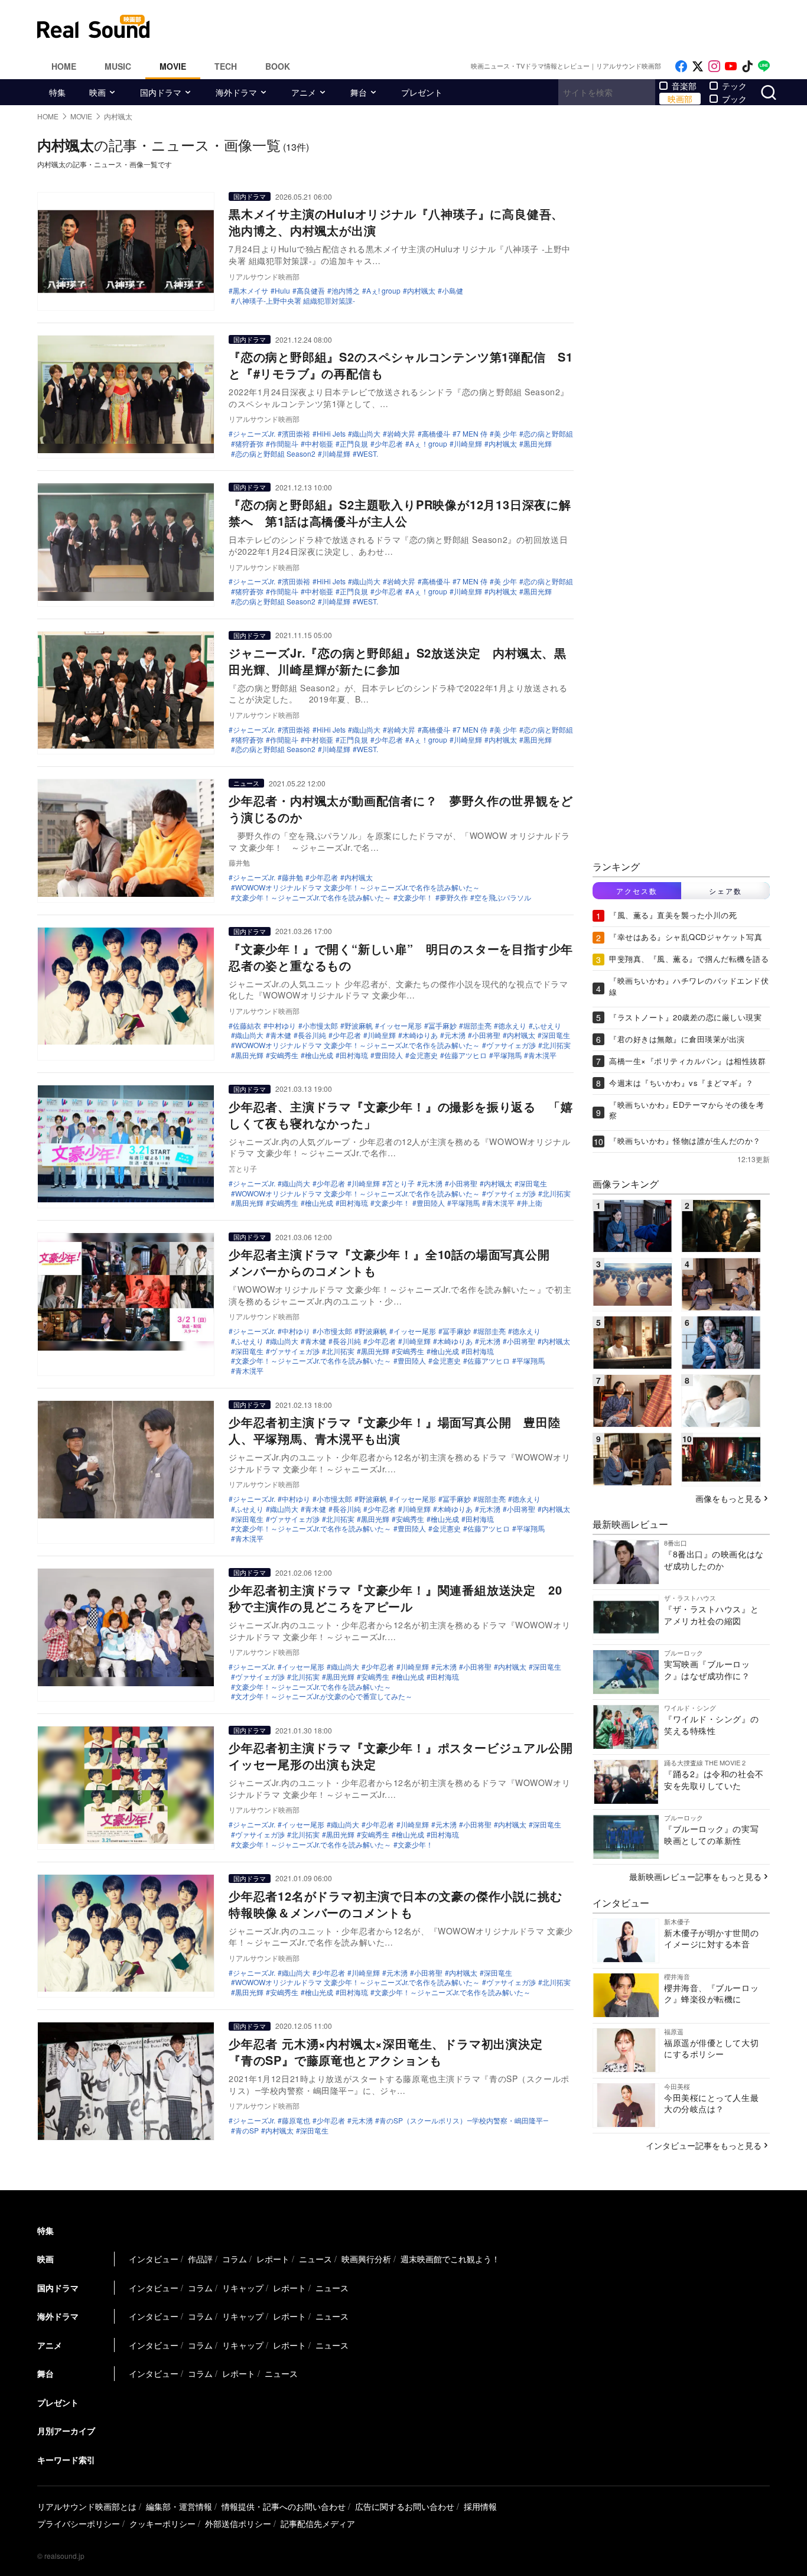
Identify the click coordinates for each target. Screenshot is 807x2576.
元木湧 (455, 1035)
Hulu (282, 291)
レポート (273, 2259)
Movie (173, 66)
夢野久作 (454, 897)
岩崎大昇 (401, 434)
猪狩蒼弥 (249, 444)
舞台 (359, 92)
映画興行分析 (366, 2259)
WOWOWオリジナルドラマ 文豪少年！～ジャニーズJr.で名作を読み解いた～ (357, 887)
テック (734, 86)
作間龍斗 (284, 444)
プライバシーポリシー (79, 2523)
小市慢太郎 (320, 1026)
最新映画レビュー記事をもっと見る (695, 1876)
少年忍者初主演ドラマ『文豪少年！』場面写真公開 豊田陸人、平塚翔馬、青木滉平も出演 (395, 1430)
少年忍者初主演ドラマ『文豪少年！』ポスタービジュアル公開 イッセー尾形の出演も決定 (407, 1756)
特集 (57, 92)
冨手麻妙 (442, 1026)
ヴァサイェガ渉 (511, 1045)
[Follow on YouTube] (731, 66)
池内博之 (346, 291)
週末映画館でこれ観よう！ (450, 2259)
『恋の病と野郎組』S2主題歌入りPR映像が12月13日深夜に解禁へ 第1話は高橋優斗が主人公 (400, 513)
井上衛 (532, 1203)
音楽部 (684, 86)
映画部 (680, 99)
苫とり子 (401, 1183)
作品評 (200, 2259)
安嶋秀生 (284, 1055)
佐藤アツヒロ (466, 1055)
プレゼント (422, 92)
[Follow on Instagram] (714, 66)
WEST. (367, 454)
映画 (97, 92)
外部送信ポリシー (238, 2523)
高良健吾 (311, 291)
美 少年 (505, 434)
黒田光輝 (538, 444)
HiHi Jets (331, 434)
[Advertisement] (483, 27)
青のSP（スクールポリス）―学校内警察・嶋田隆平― (464, 2120)
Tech (226, 66)
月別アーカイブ (66, 2431)
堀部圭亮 (477, 1026)
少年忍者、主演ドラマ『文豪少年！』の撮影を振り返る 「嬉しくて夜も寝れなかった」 (401, 1115)
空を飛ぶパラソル (503, 897)
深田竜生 (556, 1035)
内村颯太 (421, 291)
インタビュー (154, 2259)
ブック (734, 99)
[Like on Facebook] (681, 66)
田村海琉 (354, 1055)
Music (118, 66)
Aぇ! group (383, 291)
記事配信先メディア (318, 2523)
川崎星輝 (336, 454)
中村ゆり (282, 1026)
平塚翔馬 (507, 1055)
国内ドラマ (161, 92)
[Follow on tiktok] (747, 66)
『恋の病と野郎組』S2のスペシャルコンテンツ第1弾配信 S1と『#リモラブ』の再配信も (401, 365)
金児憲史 (424, 1055)
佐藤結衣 (247, 1026)
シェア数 (725, 891)
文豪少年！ (415, 897)
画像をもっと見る (728, 1498)
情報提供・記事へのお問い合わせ (284, 2506)
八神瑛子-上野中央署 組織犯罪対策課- (295, 301)
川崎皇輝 (468, 444)
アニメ (304, 92)
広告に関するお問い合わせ (405, 2506)
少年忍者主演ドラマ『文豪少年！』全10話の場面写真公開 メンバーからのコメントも (395, 1262)
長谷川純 (312, 1035)
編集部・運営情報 (179, 2506)
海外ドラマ (236, 92)
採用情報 (480, 2506)
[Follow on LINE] (764, 66)
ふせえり (547, 1026)
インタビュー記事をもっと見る (704, 2145)
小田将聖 (486, 1035)
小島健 (453, 291)
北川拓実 (557, 1045)
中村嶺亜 (319, 444)
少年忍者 (389, 444)
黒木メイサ (250, 291)
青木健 (281, 1035)
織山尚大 (366, 434)
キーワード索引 (66, 2460)
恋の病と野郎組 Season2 (275, 454)
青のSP (247, 2131)
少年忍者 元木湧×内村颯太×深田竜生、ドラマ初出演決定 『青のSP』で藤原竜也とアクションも (392, 2052)
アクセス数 (637, 891)
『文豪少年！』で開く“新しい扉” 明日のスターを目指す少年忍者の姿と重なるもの (401, 957)
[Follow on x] (698, 66)
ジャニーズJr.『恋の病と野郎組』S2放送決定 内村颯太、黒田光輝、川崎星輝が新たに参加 (398, 661)
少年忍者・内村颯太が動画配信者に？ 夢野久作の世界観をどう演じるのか (401, 809)
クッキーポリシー (162, 2523)
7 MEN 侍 (472, 434)
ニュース (246, 783)
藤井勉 (292, 877)
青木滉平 (542, 1055)
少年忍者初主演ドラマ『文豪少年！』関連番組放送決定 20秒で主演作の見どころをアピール (395, 1598)
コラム (235, 2259)
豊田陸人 (389, 1055)
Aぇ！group (428, 444)
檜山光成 (319, 1055)
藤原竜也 (296, 2120)
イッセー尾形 (401, 1026)
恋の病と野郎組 (548, 434)
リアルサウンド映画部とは (87, 2506)
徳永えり (512, 1026)
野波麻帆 (359, 1026)
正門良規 (354, 444)
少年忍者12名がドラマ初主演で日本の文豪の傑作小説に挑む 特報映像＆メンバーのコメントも (401, 1904)
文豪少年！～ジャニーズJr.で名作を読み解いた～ (313, 897)
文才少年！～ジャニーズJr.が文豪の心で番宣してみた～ (324, 1696)
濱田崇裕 (296, 434)
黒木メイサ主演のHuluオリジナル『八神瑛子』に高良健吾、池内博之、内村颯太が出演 (396, 222)
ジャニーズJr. (254, 434)
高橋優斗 (436, 434)
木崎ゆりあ (420, 1035)
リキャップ (243, 2288)
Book (278, 66)
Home (64, 66)
